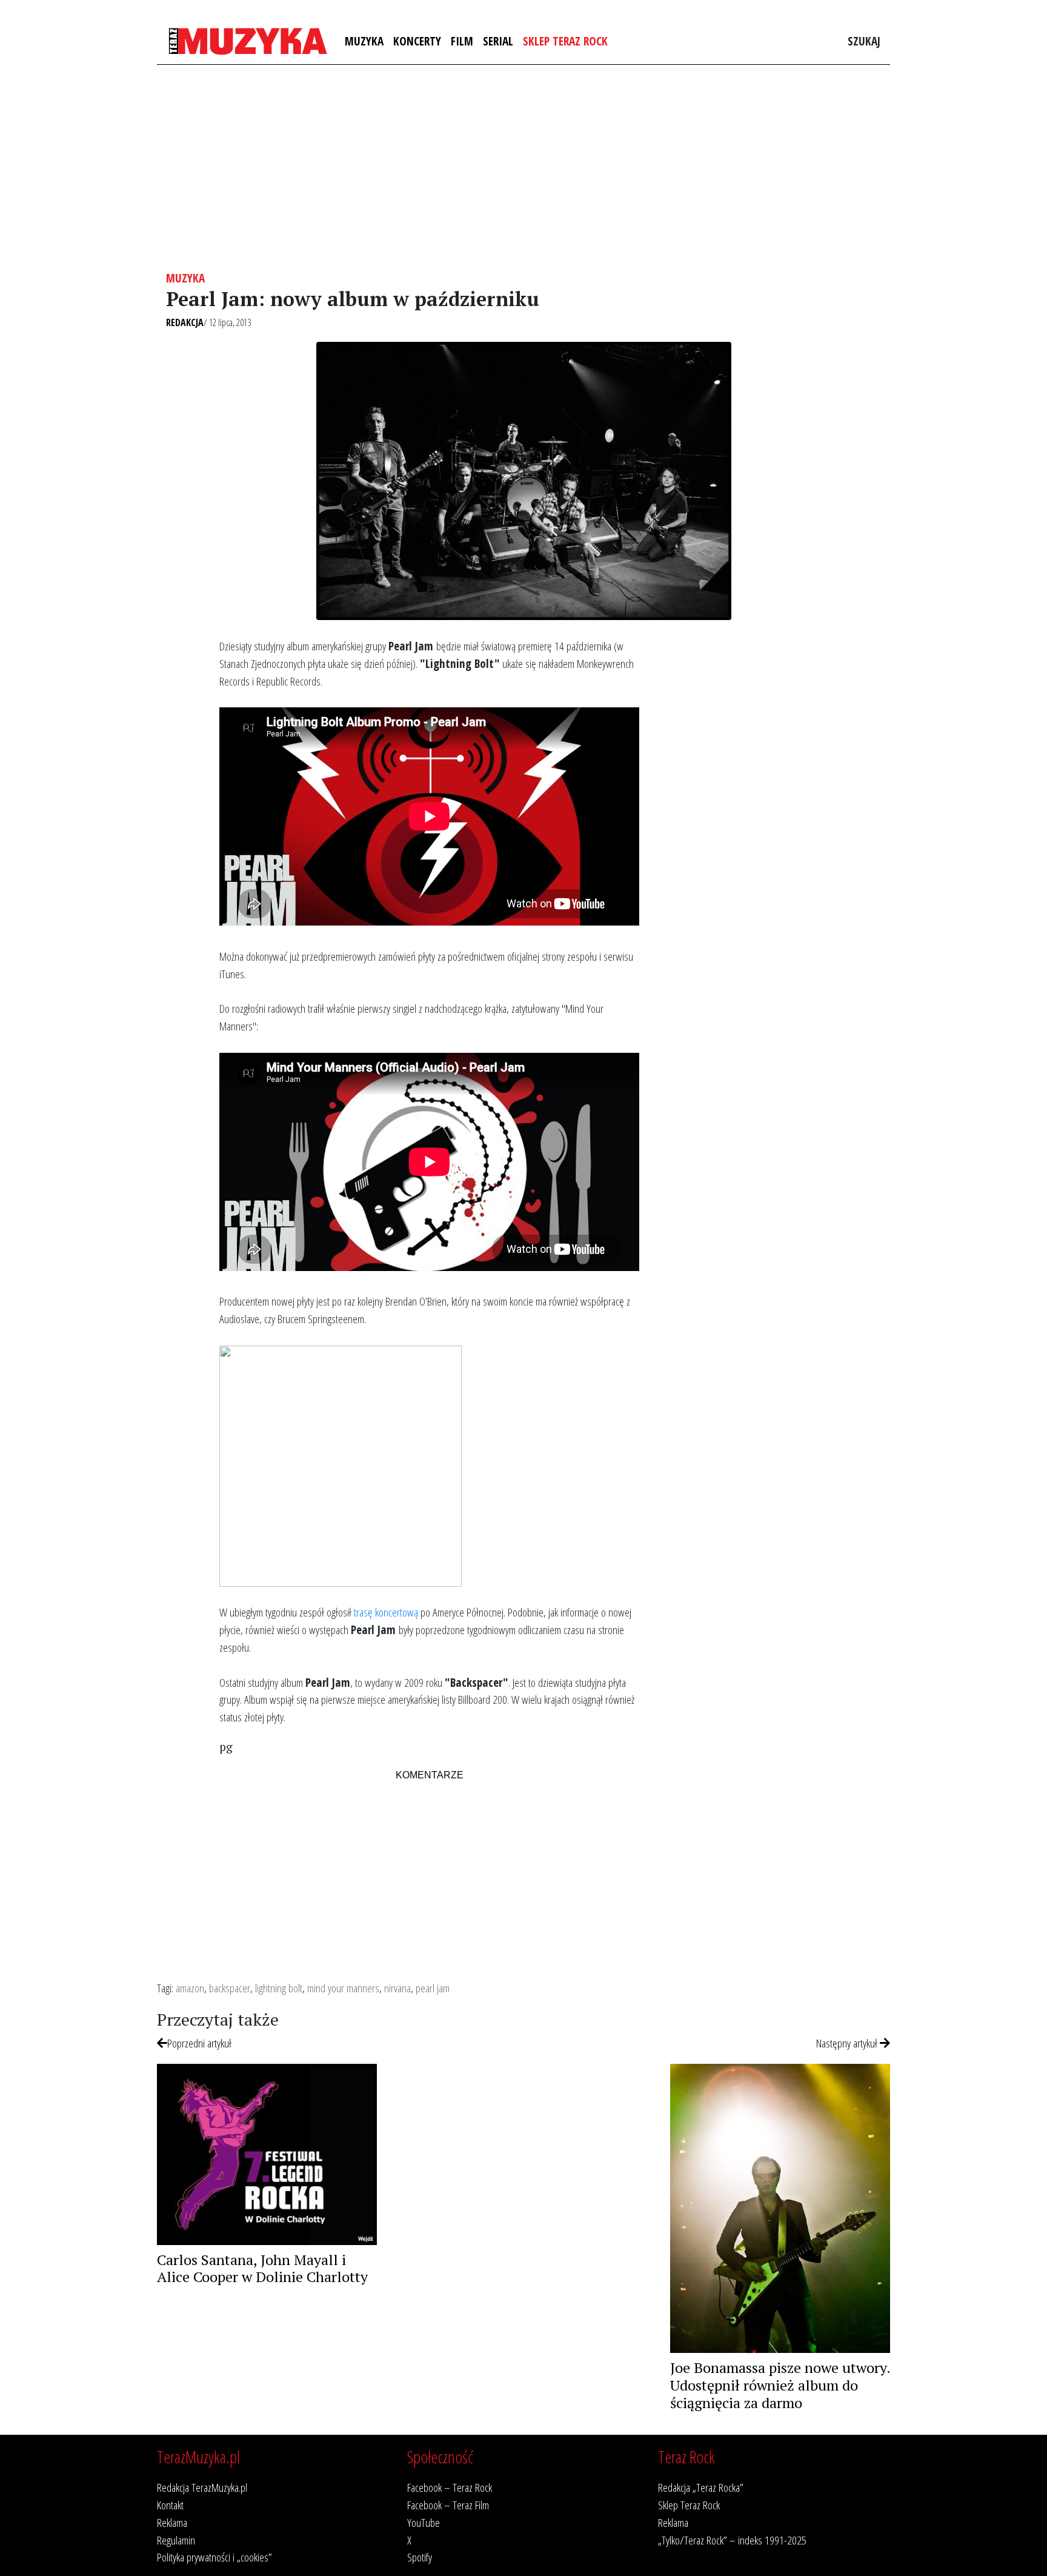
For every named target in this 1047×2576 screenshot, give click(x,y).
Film (462, 41)
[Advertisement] (523, 168)
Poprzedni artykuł (199, 2043)
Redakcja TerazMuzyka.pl (202, 2487)
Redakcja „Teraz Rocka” (701, 2487)
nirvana (397, 1988)
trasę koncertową (386, 1612)
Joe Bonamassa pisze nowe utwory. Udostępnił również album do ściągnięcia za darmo (780, 2385)
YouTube (424, 2522)
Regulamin (176, 2540)
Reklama (172, 2522)
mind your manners (343, 1988)
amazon (190, 1988)
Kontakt (170, 2505)
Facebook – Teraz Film (448, 2505)
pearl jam (433, 1988)
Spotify (420, 2557)
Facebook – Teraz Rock (450, 2487)
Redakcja (185, 322)
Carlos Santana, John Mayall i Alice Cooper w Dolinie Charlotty (262, 2268)
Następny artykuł (848, 2043)
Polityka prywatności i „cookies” (214, 2557)
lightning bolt (279, 1988)
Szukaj (864, 41)
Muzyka (364, 41)
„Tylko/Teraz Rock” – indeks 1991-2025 (732, 2540)
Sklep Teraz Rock (565, 41)
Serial (498, 41)
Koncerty (417, 41)
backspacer (230, 1988)
